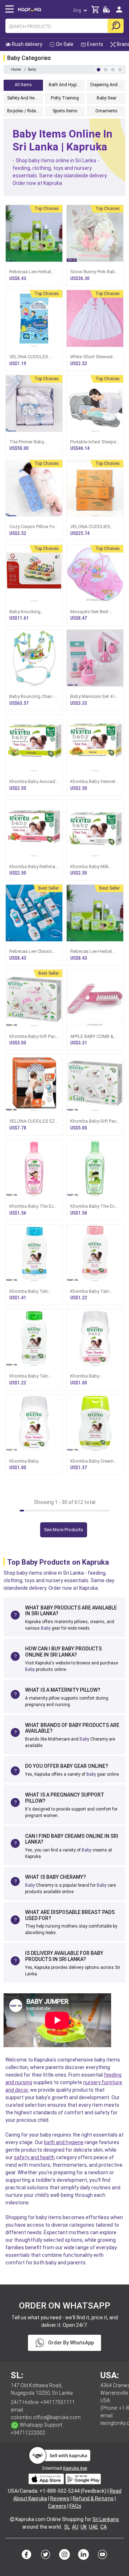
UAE (94, 2527)
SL (67, 2527)
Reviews (60, 2498)
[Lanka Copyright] (12, 2519)
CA (104, 2527)
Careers (57, 2506)
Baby (46, 1628)
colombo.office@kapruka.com (46, 2417)
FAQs (75, 2506)
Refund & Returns (93, 2498)
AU (75, 2527)
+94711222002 (28, 2433)
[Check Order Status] (106, 12)
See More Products (64, 1530)
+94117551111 (58, 2402)
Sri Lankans (106, 2519)
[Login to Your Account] (119, 12)
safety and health (34, 2157)
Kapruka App (75, 2468)
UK (84, 2527)
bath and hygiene (64, 2142)
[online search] (116, 26)
